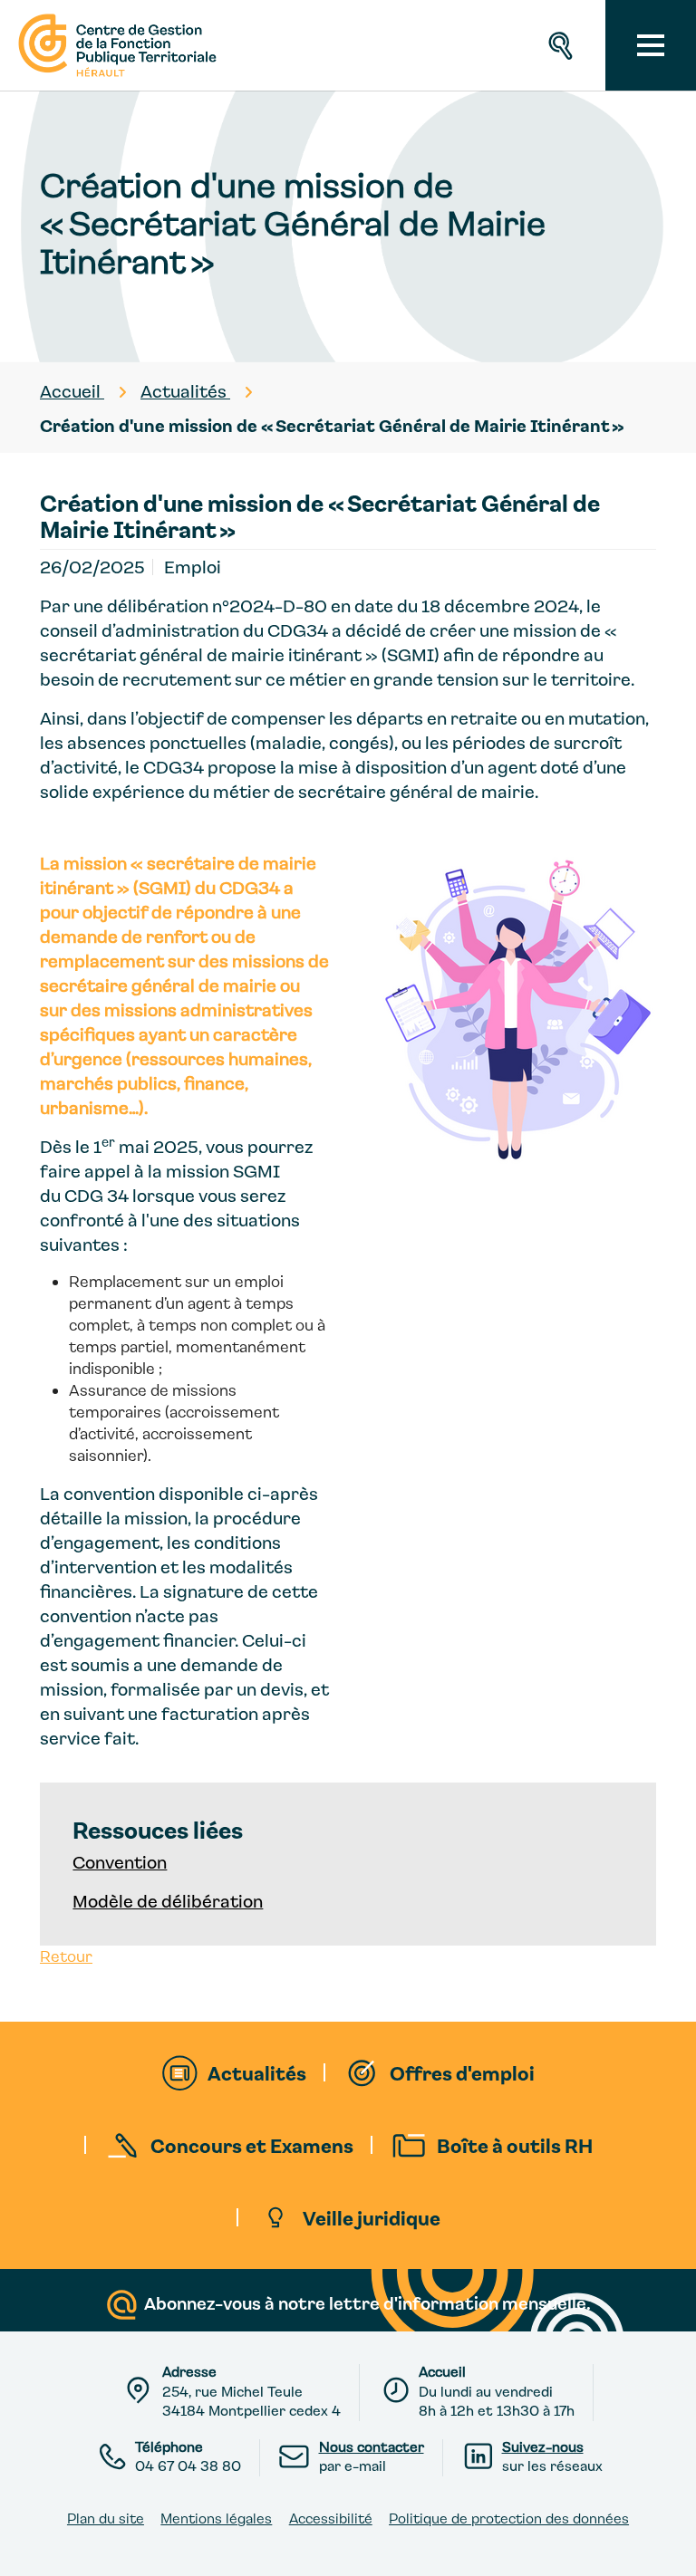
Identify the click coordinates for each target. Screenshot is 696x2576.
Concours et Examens (252, 2145)
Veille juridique (372, 2217)
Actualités (257, 2072)
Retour (66, 1956)
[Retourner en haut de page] (666, 2546)
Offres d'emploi (462, 2072)
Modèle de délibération (168, 1901)
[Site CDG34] (115, 45)
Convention (120, 1862)
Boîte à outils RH (515, 2145)
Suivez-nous (543, 2446)
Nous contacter (372, 2446)
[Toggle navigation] (651, 45)
